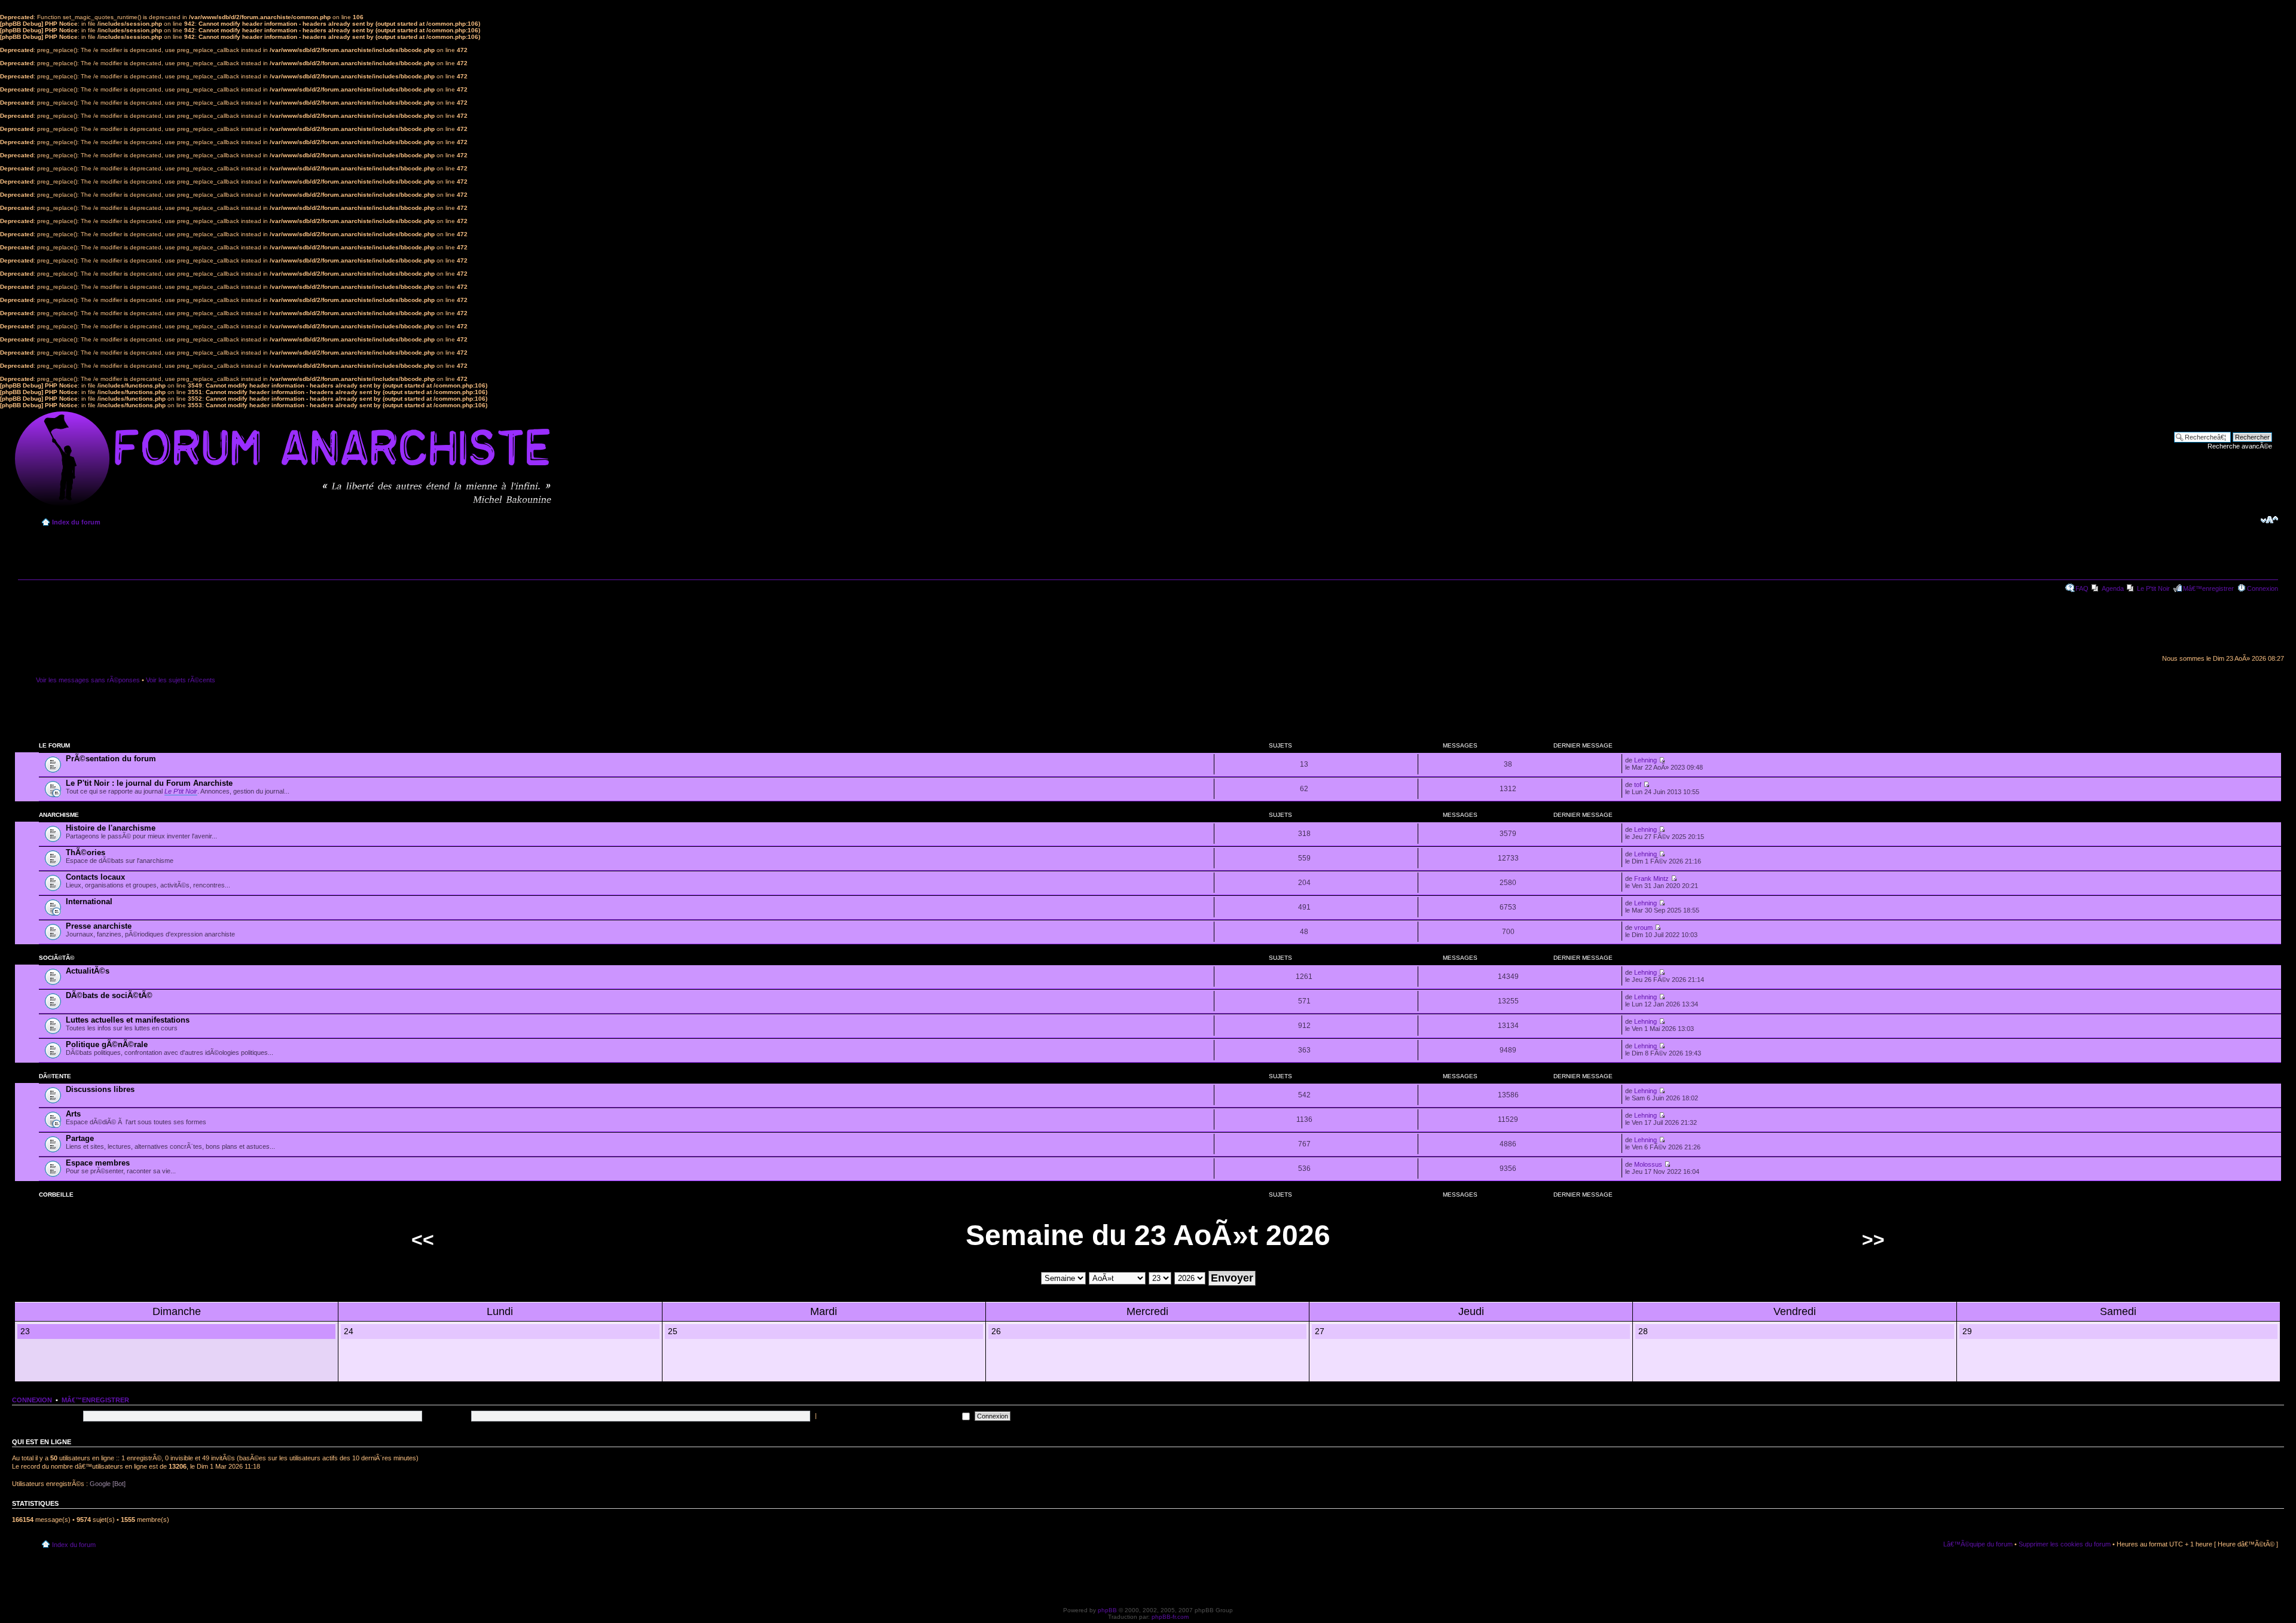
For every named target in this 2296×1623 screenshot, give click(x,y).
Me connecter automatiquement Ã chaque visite (889, 1415)
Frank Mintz (1651, 878)
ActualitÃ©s (88, 971)
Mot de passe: (448, 1415)
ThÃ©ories (86, 852)
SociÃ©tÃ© (57, 958)
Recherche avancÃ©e (2240, 446)
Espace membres (98, 1163)
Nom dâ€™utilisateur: (49, 1415)
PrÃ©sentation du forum (111, 759)
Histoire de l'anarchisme (111, 828)
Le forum (54, 745)
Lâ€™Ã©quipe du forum (1978, 1544)
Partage (80, 1138)
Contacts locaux (95, 877)
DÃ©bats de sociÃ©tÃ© (109, 995)
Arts (73, 1114)
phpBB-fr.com (1170, 1617)
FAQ (2082, 588)
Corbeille (56, 1195)
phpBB (1107, 1610)
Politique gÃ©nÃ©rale (107, 1044)
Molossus (1648, 1164)
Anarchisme (59, 815)
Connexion (2263, 588)
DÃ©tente (55, 1076)
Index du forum (76, 522)
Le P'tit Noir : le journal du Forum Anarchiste (149, 783)
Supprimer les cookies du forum (2065, 1544)
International (89, 902)
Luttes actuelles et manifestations (128, 1020)
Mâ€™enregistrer (2208, 588)
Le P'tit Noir (2153, 588)
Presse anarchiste (99, 926)
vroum (1643, 928)
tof (1638, 785)
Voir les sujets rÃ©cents (181, 680)
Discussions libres (100, 1089)
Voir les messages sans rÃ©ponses (88, 680)
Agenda (2113, 588)
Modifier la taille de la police (2269, 520)
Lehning (1645, 760)
